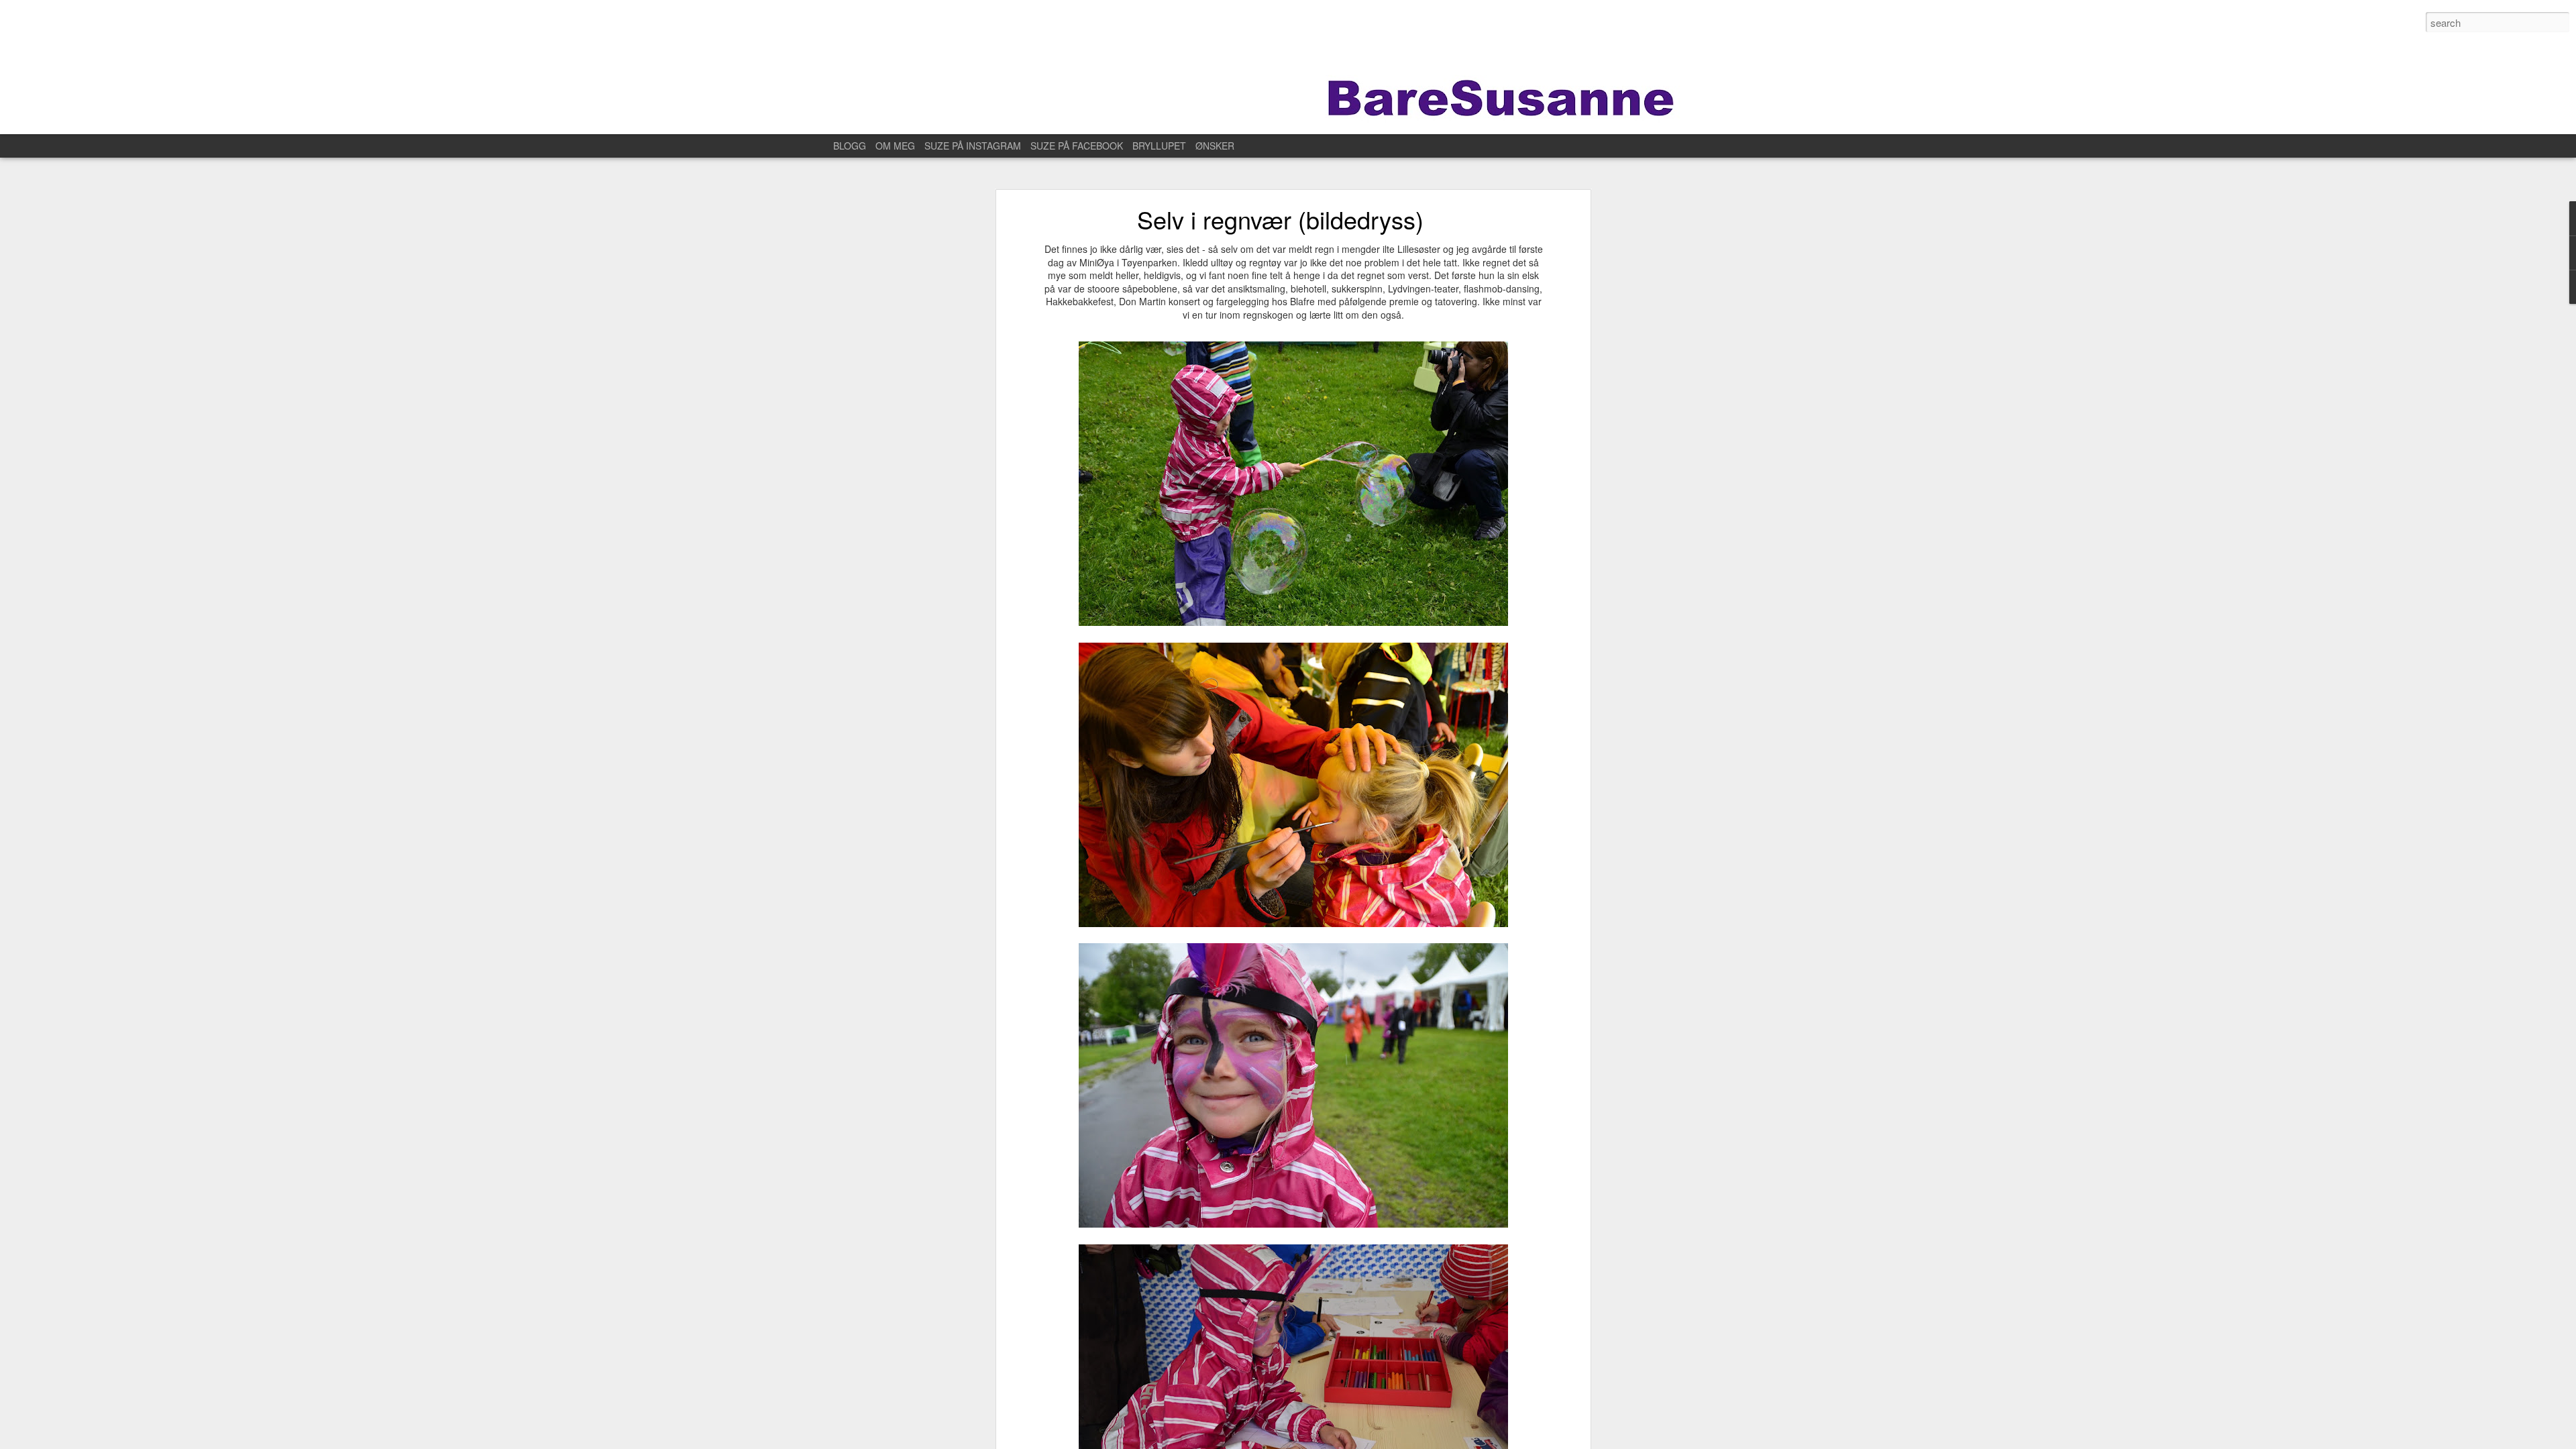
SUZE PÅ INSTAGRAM (973, 146)
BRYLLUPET (1159, 146)
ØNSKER (1215, 146)
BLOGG (850, 146)
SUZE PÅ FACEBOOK (1077, 146)
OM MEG (895, 146)
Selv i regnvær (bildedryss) (1280, 219)
